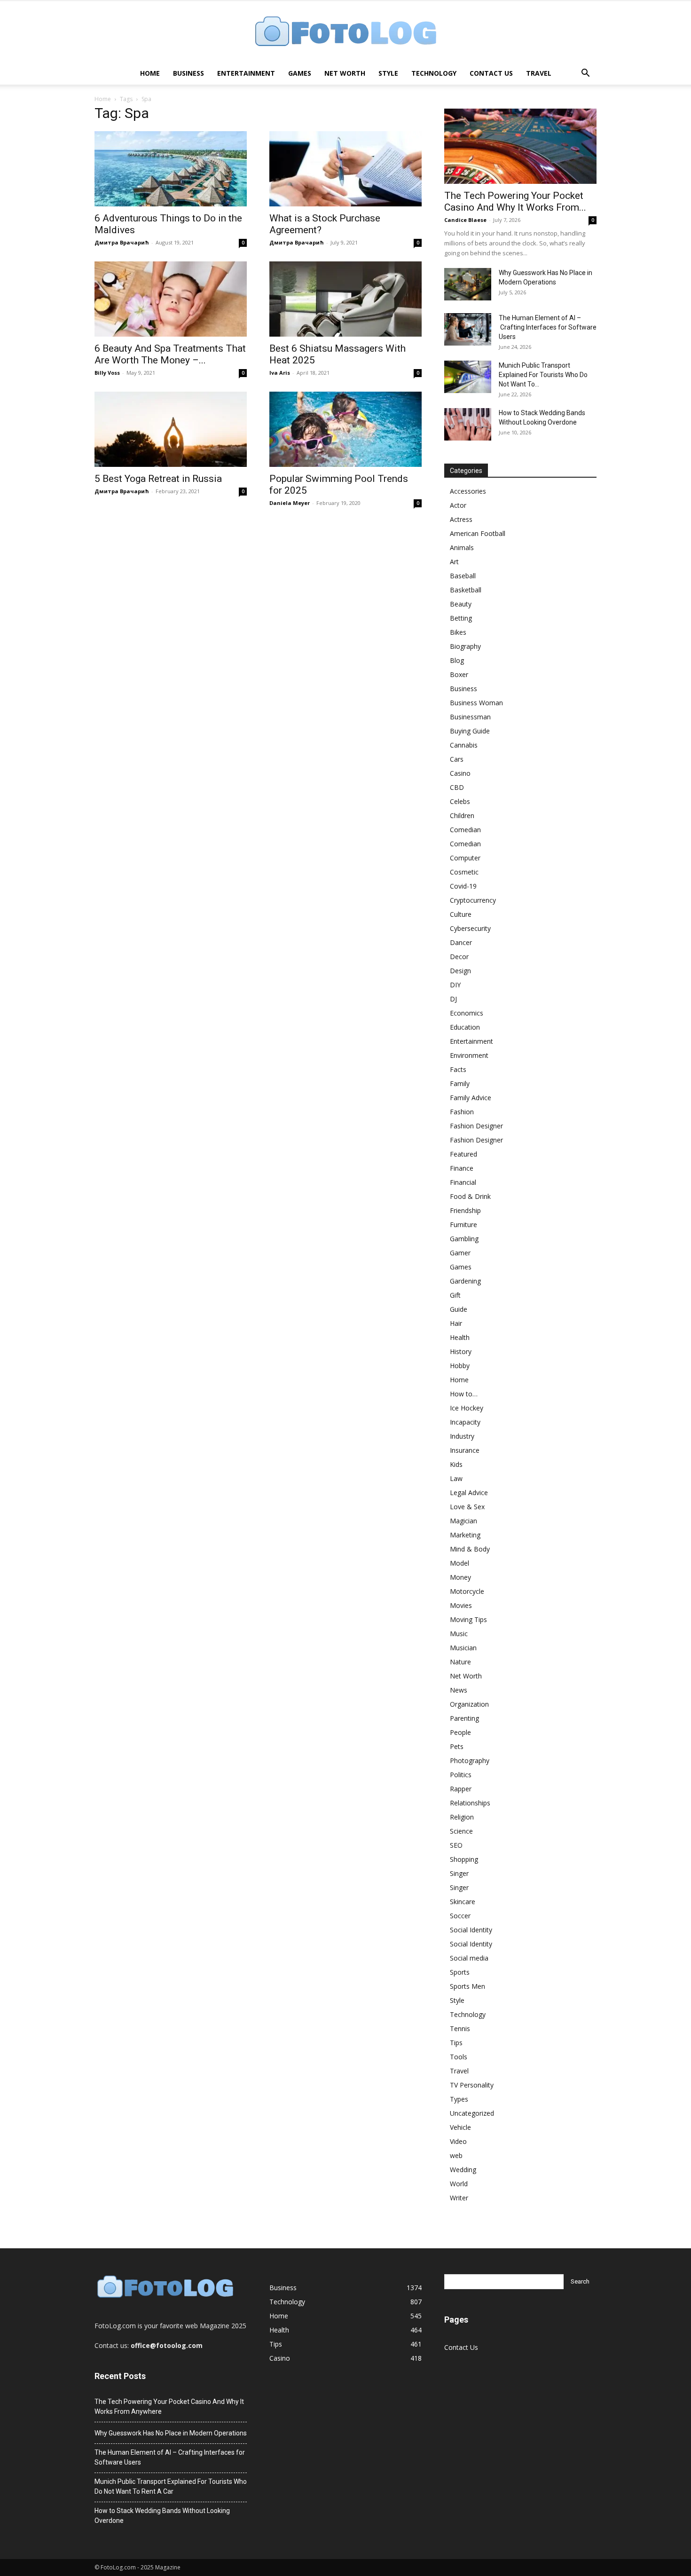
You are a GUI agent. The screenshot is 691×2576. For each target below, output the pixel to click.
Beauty (461, 604)
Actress (461, 519)
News (459, 1690)
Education (465, 1027)
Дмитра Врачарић (122, 242)
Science (461, 1831)
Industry (462, 1436)
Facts (458, 1069)
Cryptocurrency (473, 900)
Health (460, 1337)
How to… (464, 1394)
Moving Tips (468, 1619)
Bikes (458, 632)
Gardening (465, 1281)
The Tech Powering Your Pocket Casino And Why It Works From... (515, 201)
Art (454, 562)
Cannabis (464, 745)
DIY (455, 985)
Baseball (463, 576)
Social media (469, 1958)
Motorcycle (467, 1591)
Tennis (460, 2029)
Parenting (464, 1718)
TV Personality (472, 2085)
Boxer (459, 674)
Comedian (465, 830)
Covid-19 (463, 886)
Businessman (470, 717)
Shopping (464, 1859)
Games (300, 73)
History (461, 1351)
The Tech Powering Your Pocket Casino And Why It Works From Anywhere (169, 2407)
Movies (461, 1605)
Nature (460, 1662)
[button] (585, 74)
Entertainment (246, 73)
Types (459, 2099)
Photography (470, 1761)
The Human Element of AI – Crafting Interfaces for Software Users (548, 327)
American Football (478, 533)
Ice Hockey (467, 1408)
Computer (465, 858)
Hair (456, 1323)
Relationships (470, 1803)
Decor (459, 957)
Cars (457, 759)
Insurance (465, 1450)
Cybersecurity (470, 928)
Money (460, 1577)
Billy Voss (107, 373)
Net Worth (345, 73)
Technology (434, 73)
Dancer (461, 942)
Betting (461, 618)
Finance (462, 1168)
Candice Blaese (465, 220)
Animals (462, 547)
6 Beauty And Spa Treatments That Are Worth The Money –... (170, 354)
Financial (463, 1182)
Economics (467, 1013)
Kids (456, 1464)
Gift (455, 1295)
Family (460, 1083)
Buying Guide (470, 731)
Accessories (468, 491)
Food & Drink (470, 1196)
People (460, 1732)
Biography (465, 646)
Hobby (460, 1366)
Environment (469, 1055)
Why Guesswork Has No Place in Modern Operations (171, 2433)
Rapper (461, 1789)
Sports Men (467, 1986)
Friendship (465, 1210)
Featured (463, 1154)
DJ (453, 999)
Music (459, 1634)
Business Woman (476, 703)
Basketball (466, 590)
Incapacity (465, 1422)
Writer (459, 2198)
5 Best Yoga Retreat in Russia (158, 479)
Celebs (460, 801)
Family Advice (471, 1098)
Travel (539, 73)
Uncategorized (472, 2113)
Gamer (460, 1253)
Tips (456, 2043)
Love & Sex (467, 1507)
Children (462, 815)
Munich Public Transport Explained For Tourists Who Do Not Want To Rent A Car (171, 2486)
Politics (461, 1775)
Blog (457, 660)
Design (460, 971)
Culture (461, 914)
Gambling (464, 1239)
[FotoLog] (345, 32)
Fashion (462, 1112)
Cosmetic (464, 872)
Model (459, 1563)
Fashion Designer (476, 1126)
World (459, 2184)
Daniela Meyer (290, 503)
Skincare (463, 1902)
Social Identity (471, 1930)
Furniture (463, 1225)
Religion (462, 1817)
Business (188, 73)
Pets (457, 1746)
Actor (458, 505)
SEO (456, 1845)
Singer (459, 1873)
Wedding (463, 2170)
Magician (463, 1521)
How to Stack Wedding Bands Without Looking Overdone (162, 2516)
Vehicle (460, 2127)
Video (458, 2141)
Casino (460, 773)
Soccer (460, 1916)
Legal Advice (469, 1493)
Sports (460, 1972)
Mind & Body (470, 1549)
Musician (463, 1648)
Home (150, 73)
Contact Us (491, 73)
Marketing (465, 1535)
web (456, 2155)
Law (456, 1478)
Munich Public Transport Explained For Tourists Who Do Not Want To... (543, 375)
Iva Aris (280, 373)
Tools (459, 2057)
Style (388, 73)
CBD (457, 787)
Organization (469, 1704)
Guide (459, 1309)
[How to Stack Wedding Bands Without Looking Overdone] (468, 424)
